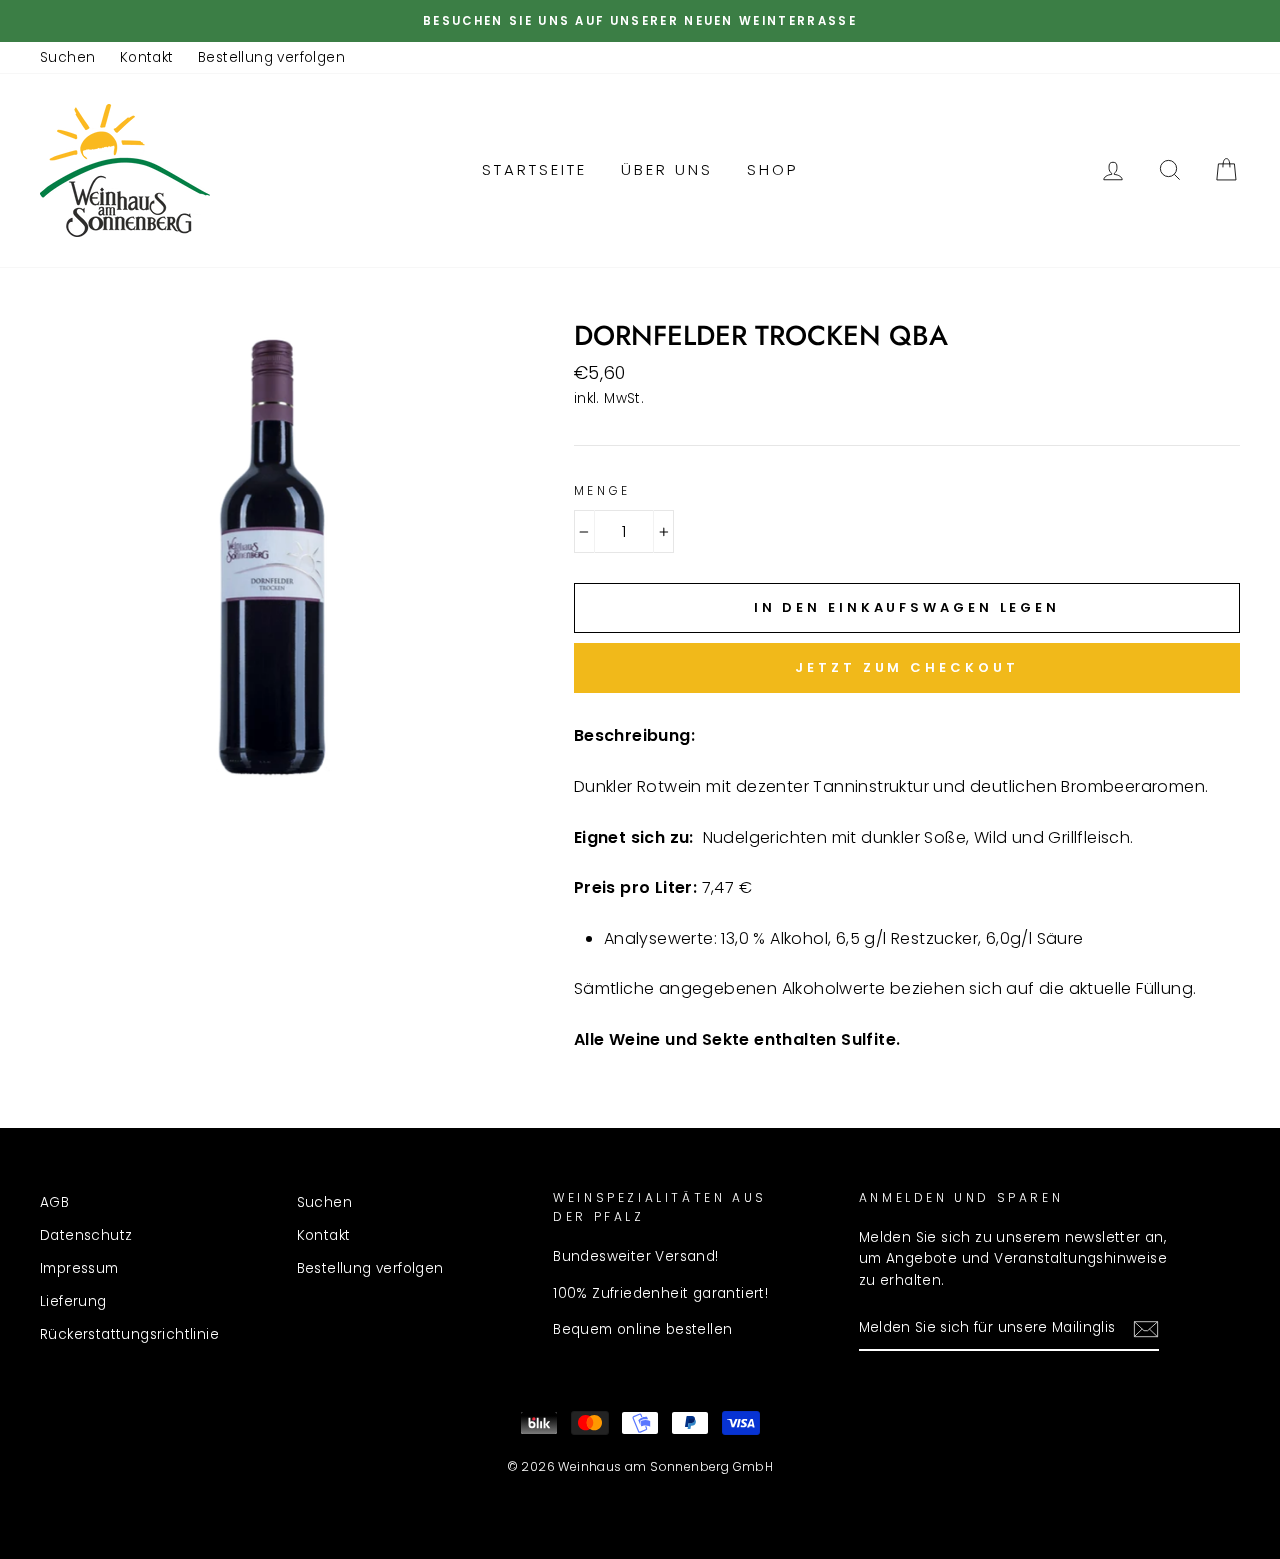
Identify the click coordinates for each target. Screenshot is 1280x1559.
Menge (602, 490)
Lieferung (73, 1301)
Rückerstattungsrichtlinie (129, 1334)
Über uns (667, 169)
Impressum (79, 1268)
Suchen (67, 57)
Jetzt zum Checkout (906, 667)
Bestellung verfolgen (271, 57)
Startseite (534, 169)
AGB (54, 1202)
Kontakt (147, 57)
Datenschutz (86, 1235)
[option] (640, 21)
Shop (772, 169)
